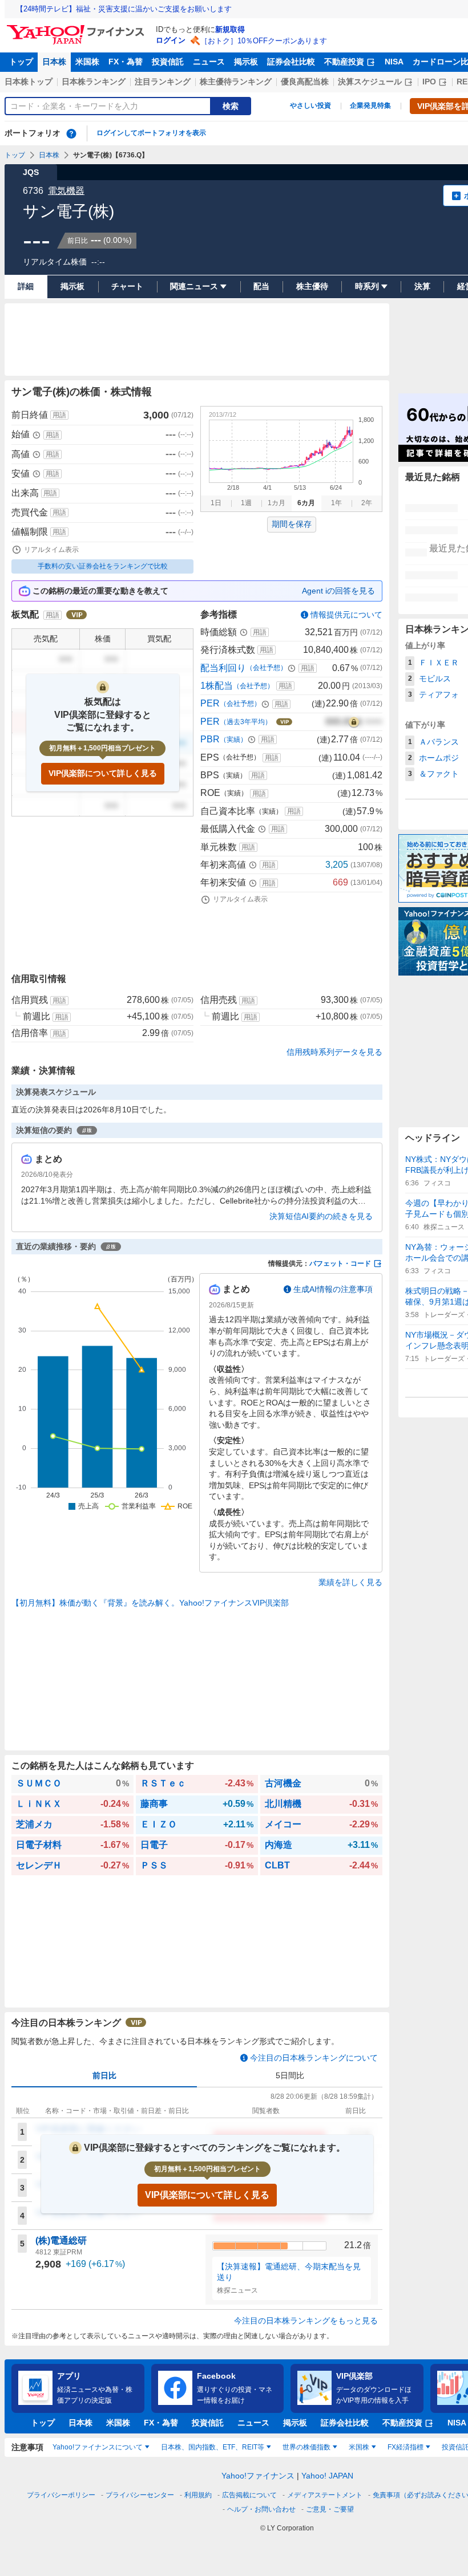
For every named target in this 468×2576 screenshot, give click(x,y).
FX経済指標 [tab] (406, 2447)
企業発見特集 (370, 105)
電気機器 (66, 191)
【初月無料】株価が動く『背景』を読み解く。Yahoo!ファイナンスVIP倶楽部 (150, 1603)
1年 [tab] (336, 503)
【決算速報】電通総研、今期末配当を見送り (289, 2272)
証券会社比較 (291, 62)
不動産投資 (344, 62)
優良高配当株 (305, 82)
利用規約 (198, 2495)
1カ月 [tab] (277, 503)
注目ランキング (163, 82)
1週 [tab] (246, 503)
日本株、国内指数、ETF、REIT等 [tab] (213, 2447)
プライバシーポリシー (61, 2495)
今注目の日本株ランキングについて (314, 2058)
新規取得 (230, 29)
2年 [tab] (367, 503)
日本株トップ (29, 82)
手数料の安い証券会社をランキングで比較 (103, 566)
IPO (429, 82)
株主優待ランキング (236, 82)
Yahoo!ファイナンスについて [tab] (98, 2447)
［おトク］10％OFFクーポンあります (264, 41)
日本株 (54, 62)
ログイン (171, 40)
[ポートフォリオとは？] (71, 133)
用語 (59, 415)
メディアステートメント (325, 2495)
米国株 (87, 62)
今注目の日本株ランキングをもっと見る (306, 2321)
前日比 (104, 2075)
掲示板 (246, 62)
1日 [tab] (216, 503)
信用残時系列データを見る (334, 1052)
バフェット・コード (340, 1263)
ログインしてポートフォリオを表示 (151, 133)
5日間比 (290, 2075)
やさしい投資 (310, 105)
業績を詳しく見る (350, 1582)
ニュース (209, 62)
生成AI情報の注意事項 (333, 1289)
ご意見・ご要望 (330, 2509)
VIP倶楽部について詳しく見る (103, 773)
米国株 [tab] (359, 2447)
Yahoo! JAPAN (327, 2476)
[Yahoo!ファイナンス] (77, 28)
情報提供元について (346, 615)
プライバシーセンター (140, 2495)
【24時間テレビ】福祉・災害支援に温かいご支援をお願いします (124, 9)
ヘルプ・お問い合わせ (261, 2509)
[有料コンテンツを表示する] (354, 722)
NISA (394, 62)
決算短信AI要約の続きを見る (321, 1216)
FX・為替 (126, 62)
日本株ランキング (94, 82)
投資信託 (168, 62)
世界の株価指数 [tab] (306, 2447)
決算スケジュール (370, 82)
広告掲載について (249, 2495)
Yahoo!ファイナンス (258, 2476)
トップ (21, 62)
